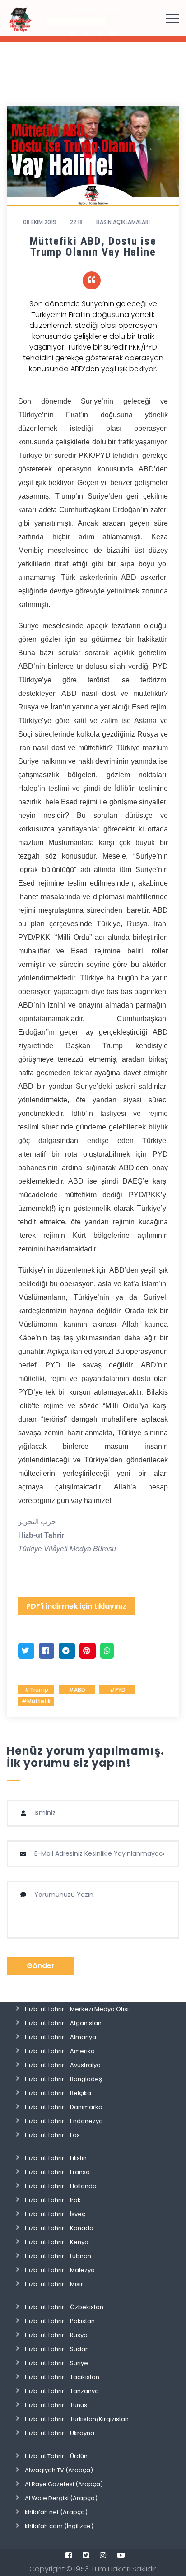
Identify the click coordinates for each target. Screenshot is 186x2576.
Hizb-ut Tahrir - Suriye (56, 2363)
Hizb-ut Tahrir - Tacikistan (62, 2377)
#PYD (118, 1690)
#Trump (36, 1690)
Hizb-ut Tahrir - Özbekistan (64, 2307)
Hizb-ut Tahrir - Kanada (59, 2228)
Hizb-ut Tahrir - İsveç (55, 2214)
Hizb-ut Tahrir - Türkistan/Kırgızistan (77, 2419)
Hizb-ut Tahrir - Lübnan (58, 2256)
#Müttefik (36, 1701)
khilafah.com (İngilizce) (59, 2526)
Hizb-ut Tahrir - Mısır (54, 2284)
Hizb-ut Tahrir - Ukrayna (60, 2433)
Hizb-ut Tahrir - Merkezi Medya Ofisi (77, 2009)
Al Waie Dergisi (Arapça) (61, 2498)
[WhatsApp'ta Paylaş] (107, 1651)
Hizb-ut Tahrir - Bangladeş (63, 2079)
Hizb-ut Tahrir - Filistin (56, 2158)
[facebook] (69, 2555)
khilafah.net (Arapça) (56, 2512)
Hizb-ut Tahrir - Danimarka (64, 2107)
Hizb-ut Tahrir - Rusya (56, 2335)
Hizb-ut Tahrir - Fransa (57, 2172)
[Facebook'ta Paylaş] (46, 1651)
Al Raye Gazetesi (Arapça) (64, 2484)
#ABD (77, 1690)
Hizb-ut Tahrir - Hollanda (61, 2186)
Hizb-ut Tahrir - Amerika (60, 2051)
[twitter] (86, 2555)
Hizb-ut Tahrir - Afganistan (63, 2023)
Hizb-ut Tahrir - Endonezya (64, 2121)
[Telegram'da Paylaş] (67, 1651)
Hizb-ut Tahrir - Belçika (58, 2093)
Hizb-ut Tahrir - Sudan (57, 2349)
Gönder (41, 1966)
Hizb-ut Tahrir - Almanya (60, 2037)
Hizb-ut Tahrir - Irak (53, 2200)
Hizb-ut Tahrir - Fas (52, 2135)
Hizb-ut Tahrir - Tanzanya (62, 2391)
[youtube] (121, 2555)
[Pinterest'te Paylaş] (88, 1651)
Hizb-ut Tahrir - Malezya (60, 2270)
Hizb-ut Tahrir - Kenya (57, 2242)
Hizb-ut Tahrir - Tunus (56, 2405)
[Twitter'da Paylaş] (26, 1651)
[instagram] (103, 2555)
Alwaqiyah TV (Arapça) (59, 2470)
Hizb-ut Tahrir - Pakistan (60, 2321)
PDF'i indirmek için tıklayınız (76, 1606)
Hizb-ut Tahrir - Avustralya (63, 2065)
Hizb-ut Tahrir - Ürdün (56, 2456)
